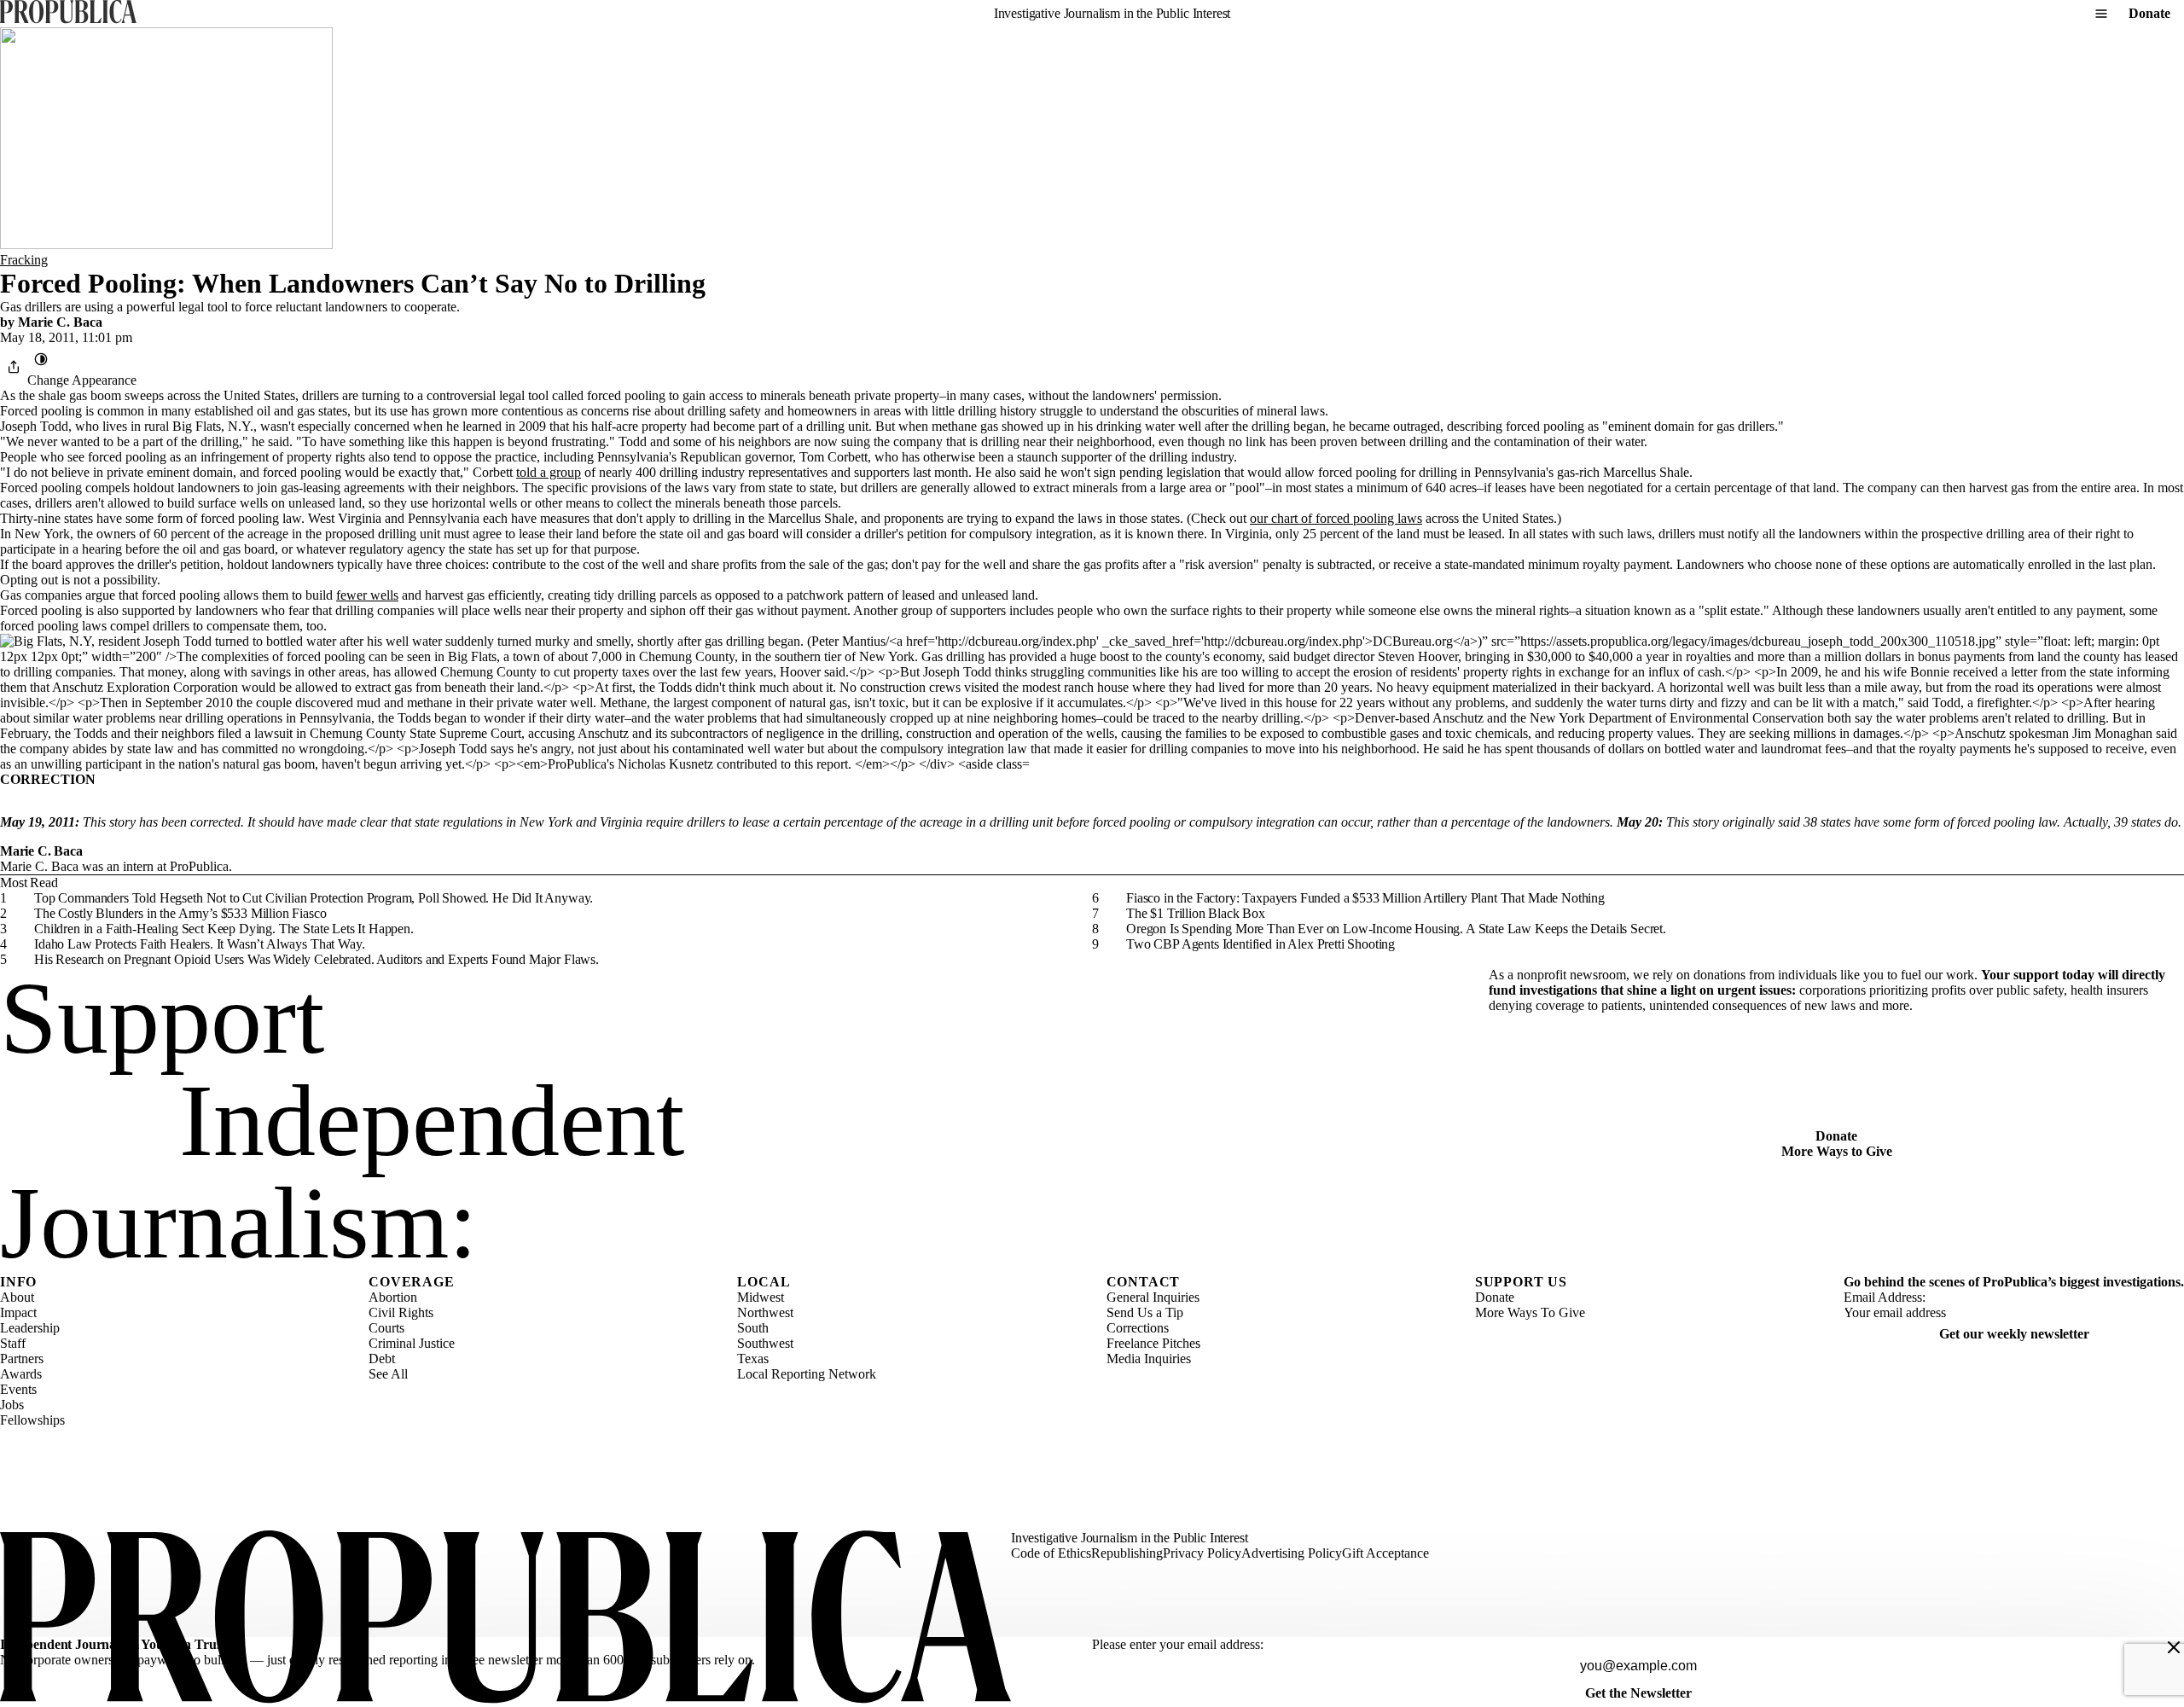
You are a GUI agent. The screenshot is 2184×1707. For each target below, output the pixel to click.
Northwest (765, 1312)
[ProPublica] (68, 13)
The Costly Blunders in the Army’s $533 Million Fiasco (180, 913)
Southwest (765, 1343)
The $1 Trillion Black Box (1196, 913)
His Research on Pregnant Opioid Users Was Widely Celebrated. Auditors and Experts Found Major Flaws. (317, 959)
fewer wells (367, 595)
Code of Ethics (1051, 1553)
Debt (382, 1359)
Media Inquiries (1149, 1359)
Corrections (1138, 1328)
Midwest (761, 1297)
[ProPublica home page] (505, 1619)
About (17, 1297)
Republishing (1127, 1553)
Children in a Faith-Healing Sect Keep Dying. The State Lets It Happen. (224, 929)
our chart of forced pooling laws (1336, 518)
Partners (22, 1359)
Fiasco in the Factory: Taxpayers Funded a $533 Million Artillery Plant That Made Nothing (1365, 898)
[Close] (2174, 1647)
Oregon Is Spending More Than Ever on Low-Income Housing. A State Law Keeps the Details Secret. (1396, 929)
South (753, 1328)
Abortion (393, 1297)
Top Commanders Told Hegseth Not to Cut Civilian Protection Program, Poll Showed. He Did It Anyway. (314, 898)
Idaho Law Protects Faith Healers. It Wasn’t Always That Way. (199, 944)
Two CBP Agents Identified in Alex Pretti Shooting (1260, 944)
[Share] (14, 367)
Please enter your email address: (1178, 1644)
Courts (386, 1328)
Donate (2149, 13)
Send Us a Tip (1145, 1312)
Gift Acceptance (1385, 1553)
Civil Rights (401, 1312)
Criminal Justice (412, 1343)
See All (388, 1374)
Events (18, 1389)
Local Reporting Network (807, 1374)
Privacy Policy (1202, 1553)
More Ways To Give (1530, 1312)
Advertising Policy (1292, 1553)
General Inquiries (1153, 1297)
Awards (21, 1374)
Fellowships (32, 1420)
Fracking (24, 260)
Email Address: (1885, 1297)
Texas (753, 1359)
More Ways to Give (1837, 1151)
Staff (13, 1343)
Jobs (12, 1405)
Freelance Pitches (1153, 1343)
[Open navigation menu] (2101, 14)
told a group (549, 472)
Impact (18, 1312)
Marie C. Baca (60, 322)
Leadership (30, 1328)
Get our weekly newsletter (2014, 1334)
